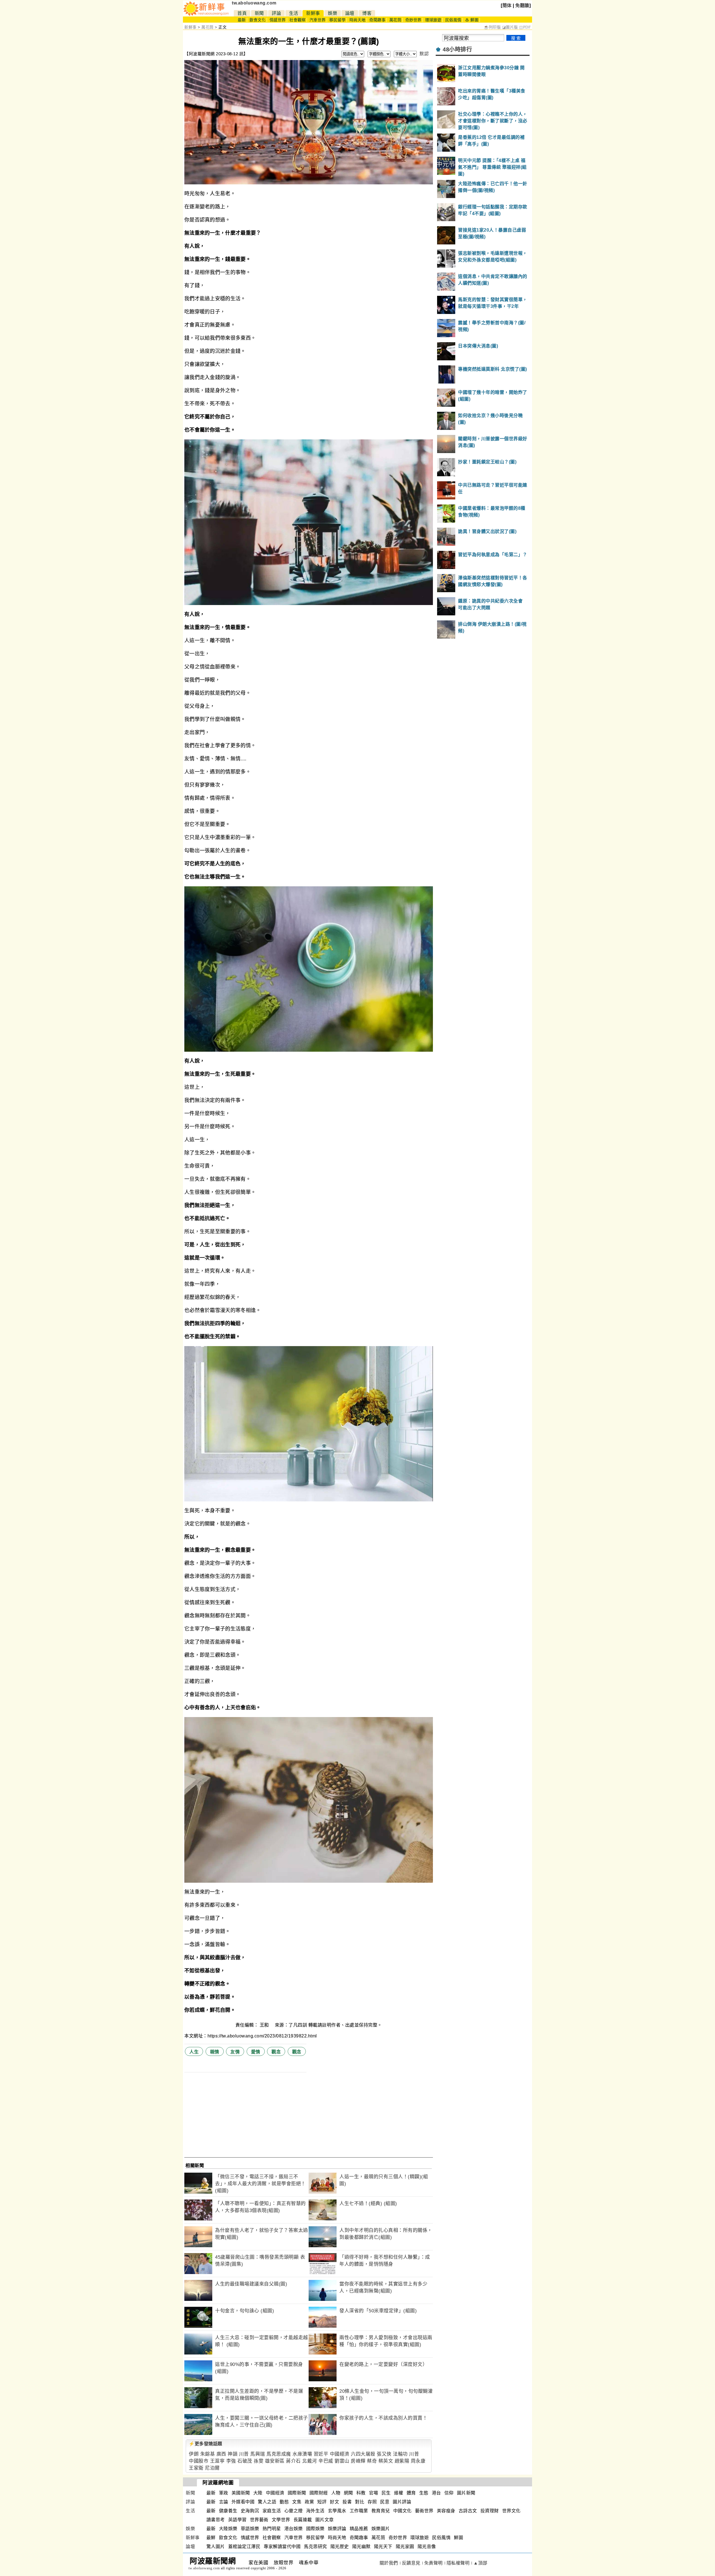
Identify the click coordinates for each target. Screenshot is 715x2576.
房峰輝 (358, 2461)
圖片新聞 (466, 2493)
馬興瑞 (258, 2454)
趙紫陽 (402, 2461)
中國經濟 (340, 2454)
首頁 (242, 13)
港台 (436, 2493)
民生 (386, 2493)
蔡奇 (372, 2461)
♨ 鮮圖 (472, 20)
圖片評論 (402, 2502)
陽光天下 (383, 2547)
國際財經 (319, 2493)
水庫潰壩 (302, 2454)
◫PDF (525, 27)
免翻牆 (522, 5)
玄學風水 (337, 2511)
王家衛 (196, 2468)
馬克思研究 (315, 2547)
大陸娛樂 (228, 2529)
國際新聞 (297, 2493)
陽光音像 (427, 2547)
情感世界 (278, 20)
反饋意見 (411, 2563)
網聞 (348, 2493)
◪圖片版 (510, 27)
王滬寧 (217, 2461)
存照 (372, 2502)
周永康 (418, 2461)
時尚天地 (357, 20)
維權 (399, 2493)
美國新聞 (241, 2493)
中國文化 (402, 2511)
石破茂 (245, 2461)
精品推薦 (359, 2529)
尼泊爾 (212, 2468)
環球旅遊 (433, 20)
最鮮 (211, 2538)
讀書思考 (216, 2520)
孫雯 (258, 2461)
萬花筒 (395, 20)
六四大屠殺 (363, 2454)
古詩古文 (468, 2511)
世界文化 (511, 2511)
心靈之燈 (294, 2511)
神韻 (233, 2454)
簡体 (507, 5)
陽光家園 (405, 2547)
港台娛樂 (294, 2529)
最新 (242, 20)
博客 (367, 13)
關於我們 (389, 2563)
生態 (424, 2493)
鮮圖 (458, 2538)
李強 (231, 2461)
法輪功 (400, 2454)
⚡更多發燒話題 (206, 2444)
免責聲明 (433, 2563)
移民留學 (337, 20)
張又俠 (384, 2454)
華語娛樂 (250, 2529)
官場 (374, 2493)
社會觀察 (297, 20)
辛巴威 (326, 2461)
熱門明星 (272, 2529)
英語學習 (237, 2520)
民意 (385, 2502)
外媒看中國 (243, 2502)
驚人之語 (267, 2502)
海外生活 (315, 2511)
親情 (215, 2052)
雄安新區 (275, 2461)
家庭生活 (272, 2511)
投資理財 (490, 2511)
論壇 (350, 13)
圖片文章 (325, 2520)
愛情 (256, 2052)
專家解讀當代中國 (282, 2547)
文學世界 (281, 2520)
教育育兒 (381, 2511)
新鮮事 (313, 13)
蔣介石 (293, 2461)
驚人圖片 (216, 2547)
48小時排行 (457, 49)
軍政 (224, 2493)
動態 (284, 2502)
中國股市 (199, 2461)
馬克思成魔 (279, 2454)
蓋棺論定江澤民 (244, 2547)
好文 (334, 2502)
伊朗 (194, 2454)
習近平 (321, 2454)
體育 (411, 2493)
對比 (360, 2502)
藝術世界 (424, 2511)
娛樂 (333, 13)
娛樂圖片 (381, 2529)
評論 (276, 13)
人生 (194, 2052)
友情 (235, 2052)
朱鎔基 (208, 2454)
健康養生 (228, 2511)
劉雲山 (342, 2461)
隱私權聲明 (458, 2563)
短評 (322, 2502)
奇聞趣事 (377, 20)
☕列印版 (492, 27)
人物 (336, 2493)
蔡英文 (386, 2461)
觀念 (276, 2052)
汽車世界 (318, 20)
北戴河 (310, 2461)
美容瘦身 (446, 2511)
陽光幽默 (361, 2547)
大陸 (258, 2493)
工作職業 (359, 2511)
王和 (265, 2025)
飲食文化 (258, 20)
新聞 (259, 13)
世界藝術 (259, 2520)
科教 (361, 2493)
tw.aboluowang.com (254, 3)
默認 (424, 54)
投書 (347, 2502)
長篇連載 (303, 2520)
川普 (244, 2454)
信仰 (449, 2493)
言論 (224, 2502)
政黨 (309, 2502)
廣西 (221, 2454)
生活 (294, 13)
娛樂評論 (337, 2529)
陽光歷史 (340, 2547)
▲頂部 (480, 2563)
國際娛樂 (315, 2529)
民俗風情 (453, 20)
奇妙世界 (413, 20)
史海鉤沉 (250, 2511)
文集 (297, 2502)
